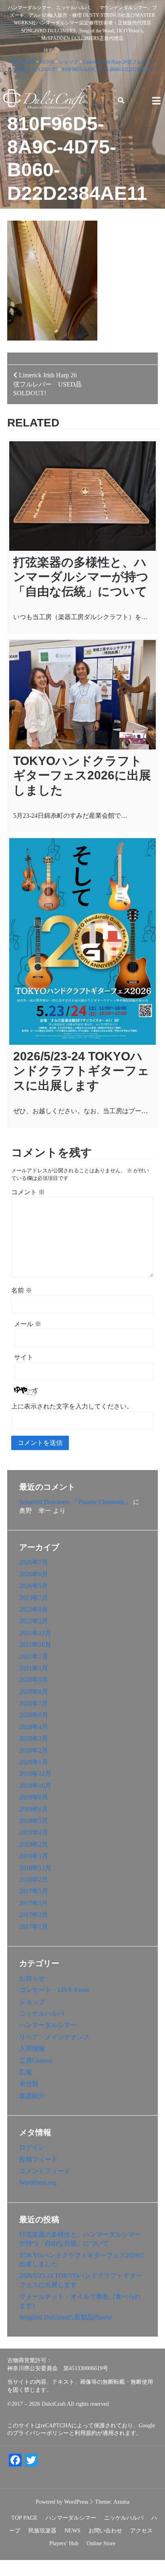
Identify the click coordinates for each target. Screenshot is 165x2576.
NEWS (72, 2531)
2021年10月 (35, 1645)
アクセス (141, 2531)
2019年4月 (34, 1832)
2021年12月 (35, 1633)
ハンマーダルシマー (48, 2025)
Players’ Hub (64, 2543)
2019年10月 (35, 1786)
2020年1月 (34, 1762)
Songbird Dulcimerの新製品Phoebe (66, 2317)
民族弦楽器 (42, 2531)
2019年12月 (35, 1774)
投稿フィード (38, 2159)
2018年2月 (34, 1880)
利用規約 (86, 2433)
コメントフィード (45, 2171)
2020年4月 (34, 1727)
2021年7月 (34, 1657)
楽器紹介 (32, 2096)
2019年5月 (34, 1821)
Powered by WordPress (62, 2502)
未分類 (29, 2084)
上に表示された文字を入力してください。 (72, 1406)
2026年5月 (34, 1586)
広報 (26, 2072)
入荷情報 (32, 2049)
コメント (28, 1192)
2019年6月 (34, 1809)
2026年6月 (34, 1574)
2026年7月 (34, 1562)
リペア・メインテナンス (54, 2037)
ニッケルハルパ (42, 2013)
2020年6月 (34, 1715)
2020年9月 (34, 1680)
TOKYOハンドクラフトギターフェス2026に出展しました (82, 775)
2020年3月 (34, 1738)
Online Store (101, 2543)
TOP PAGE (24, 2518)
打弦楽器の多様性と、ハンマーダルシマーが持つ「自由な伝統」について (81, 577)
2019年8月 (34, 1797)
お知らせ (32, 1978)
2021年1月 (34, 1668)
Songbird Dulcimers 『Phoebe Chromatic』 (75, 1502)
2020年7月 (34, 1703)
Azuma (121, 2502)
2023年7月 (34, 1598)
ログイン (32, 2147)
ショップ (32, 2002)
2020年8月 (34, 1692)
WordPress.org (38, 2183)
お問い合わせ (105, 2531)
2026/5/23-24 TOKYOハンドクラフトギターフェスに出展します (81, 1071)
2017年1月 (34, 1927)
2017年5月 (34, 1891)
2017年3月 (34, 1903)
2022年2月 (34, 1621)
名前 (22, 1290)
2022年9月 (34, 1609)
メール (28, 1324)
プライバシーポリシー (41, 2433)
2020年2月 (34, 1750)
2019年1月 (34, 1856)
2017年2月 (34, 1915)
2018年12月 (35, 1868)
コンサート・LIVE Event (54, 1990)
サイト (24, 1357)
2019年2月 (34, 1844)
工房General (36, 2061)
